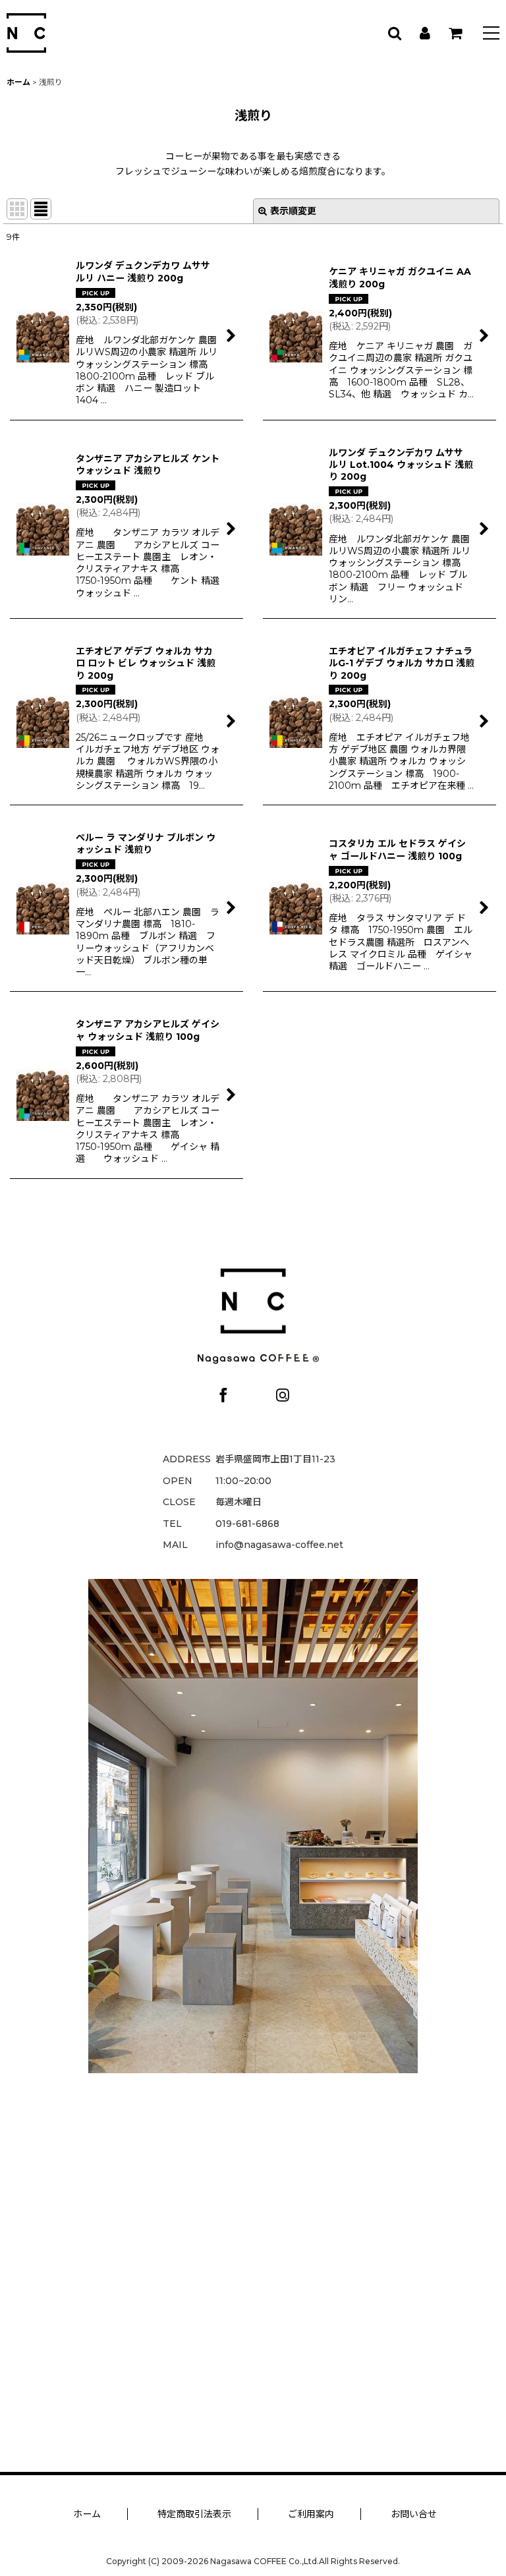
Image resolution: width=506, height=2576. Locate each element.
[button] (491, 35)
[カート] (455, 33)
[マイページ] (424, 33)
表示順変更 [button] (293, 211)
